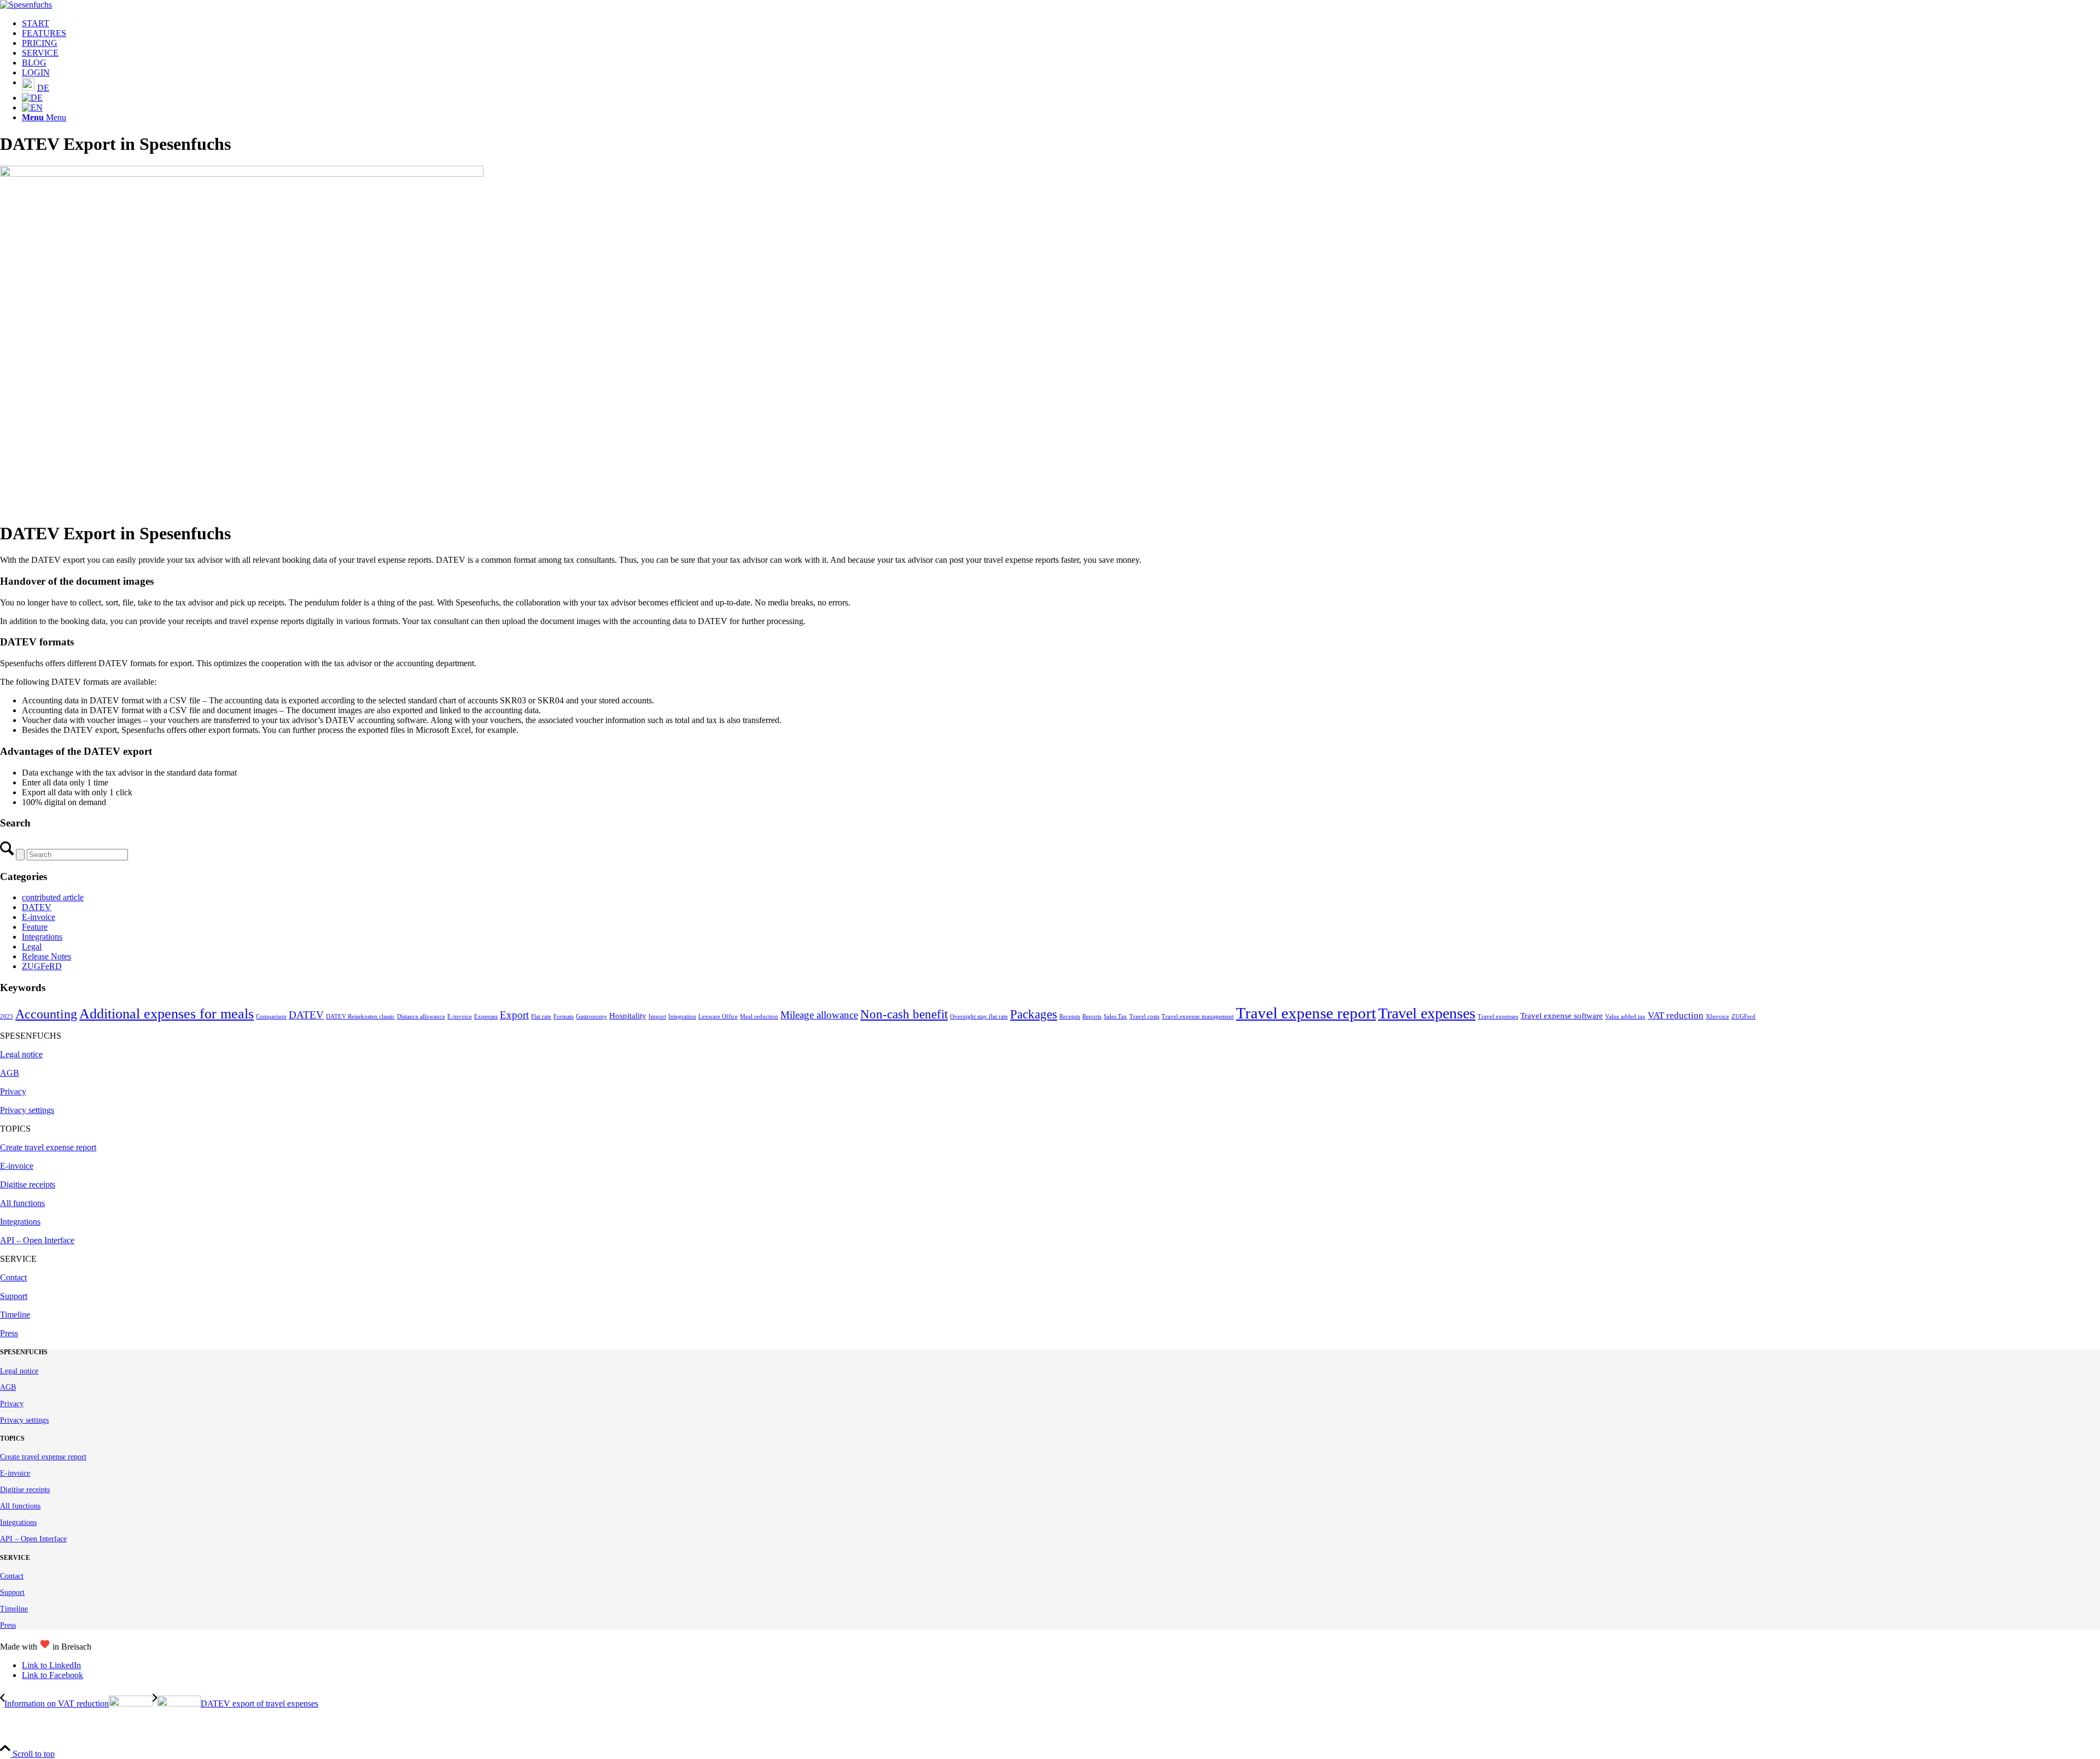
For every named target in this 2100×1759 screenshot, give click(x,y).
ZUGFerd (1743, 1017)
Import (657, 1017)
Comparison (271, 1017)
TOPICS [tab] (15, 1129)
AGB (10, 1073)
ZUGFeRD (42, 966)
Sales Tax (1115, 1017)
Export (514, 1015)
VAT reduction (1676, 1015)
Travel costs (1144, 1017)
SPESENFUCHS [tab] (31, 1036)
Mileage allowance (819, 1015)
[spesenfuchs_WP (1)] (26, 5)
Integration (682, 1017)
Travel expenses (1427, 1013)
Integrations (42, 937)
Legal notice (21, 1054)
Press (9, 1333)
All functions (22, 1203)
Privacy (13, 1091)
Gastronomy (591, 1017)
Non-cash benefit (904, 1014)
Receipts (1070, 1017)
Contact (13, 1277)
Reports (1092, 1017)
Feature (35, 927)
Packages (1034, 1014)
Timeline (15, 1315)
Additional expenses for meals (167, 1014)
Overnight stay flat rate (979, 1017)
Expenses (486, 1017)
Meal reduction (759, 1017)
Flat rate (541, 1017)
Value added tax (1625, 1017)
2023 (7, 1017)
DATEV (37, 907)
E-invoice (39, 917)
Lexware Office (718, 1017)
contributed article (53, 897)
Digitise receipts (28, 1184)
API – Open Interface (37, 1240)
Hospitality (628, 1016)
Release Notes (46, 956)
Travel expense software (1562, 1016)
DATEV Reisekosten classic (360, 1017)
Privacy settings (27, 1110)
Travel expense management (1198, 1017)
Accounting (46, 1014)
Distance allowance (421, 1017)
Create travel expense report (48, 1147)
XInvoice (1717, 1017)
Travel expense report (1306, 1013)
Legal (32, 947)
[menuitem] (1061, 24)
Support (14, 1296)
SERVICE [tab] (18, 1259)
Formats (564, 1017)
